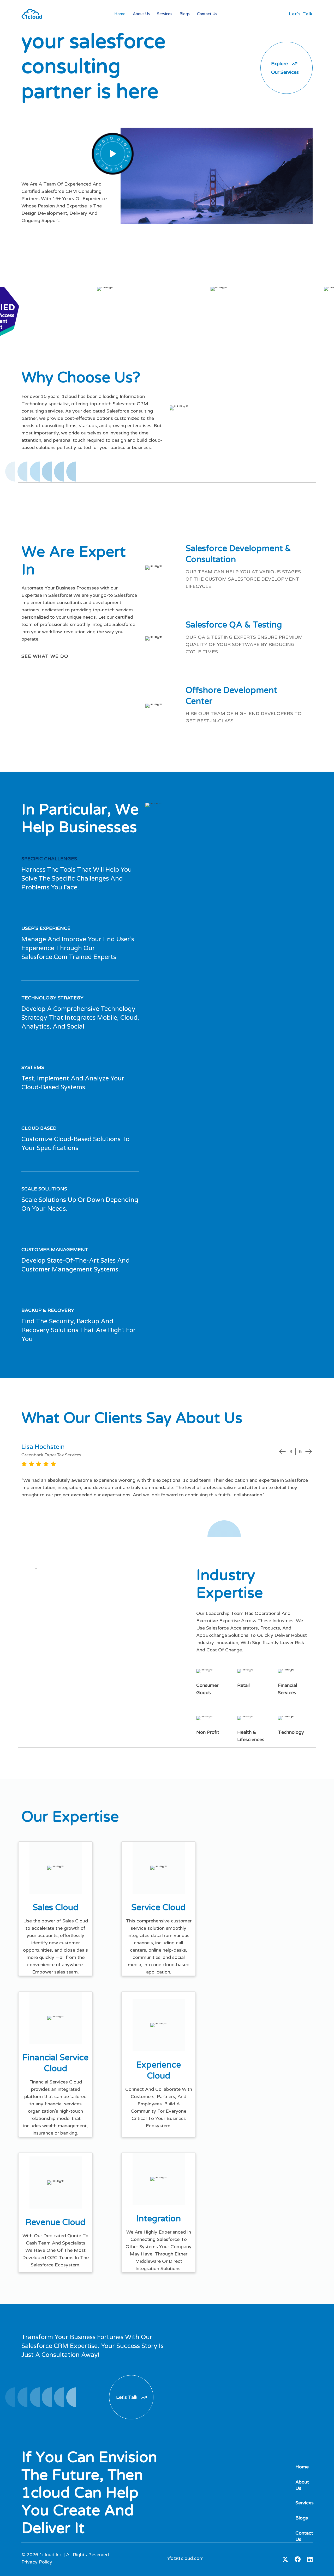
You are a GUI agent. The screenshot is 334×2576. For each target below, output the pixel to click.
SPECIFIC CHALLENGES (49, 859)
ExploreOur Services (285, 68)
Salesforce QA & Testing (234, 625)
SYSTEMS (33, 1067)
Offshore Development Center (231, 696)
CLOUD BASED (39, 1128)
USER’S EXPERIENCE (46, 928)
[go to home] (32, 14)
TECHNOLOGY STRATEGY (52, 998)
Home (120, 14)
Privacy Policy (37, 2562)
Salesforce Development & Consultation (238, 554)
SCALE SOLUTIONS (44, 1189)
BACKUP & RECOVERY (48, 1310)
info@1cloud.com (184, 2558)
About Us (141, 14)
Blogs (185, 14)
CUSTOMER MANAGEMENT (55, 1250)
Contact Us (207, 14)
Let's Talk (301, 14)
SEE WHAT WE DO (45, 656)
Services (165, 14)
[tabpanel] (167, 1471)
